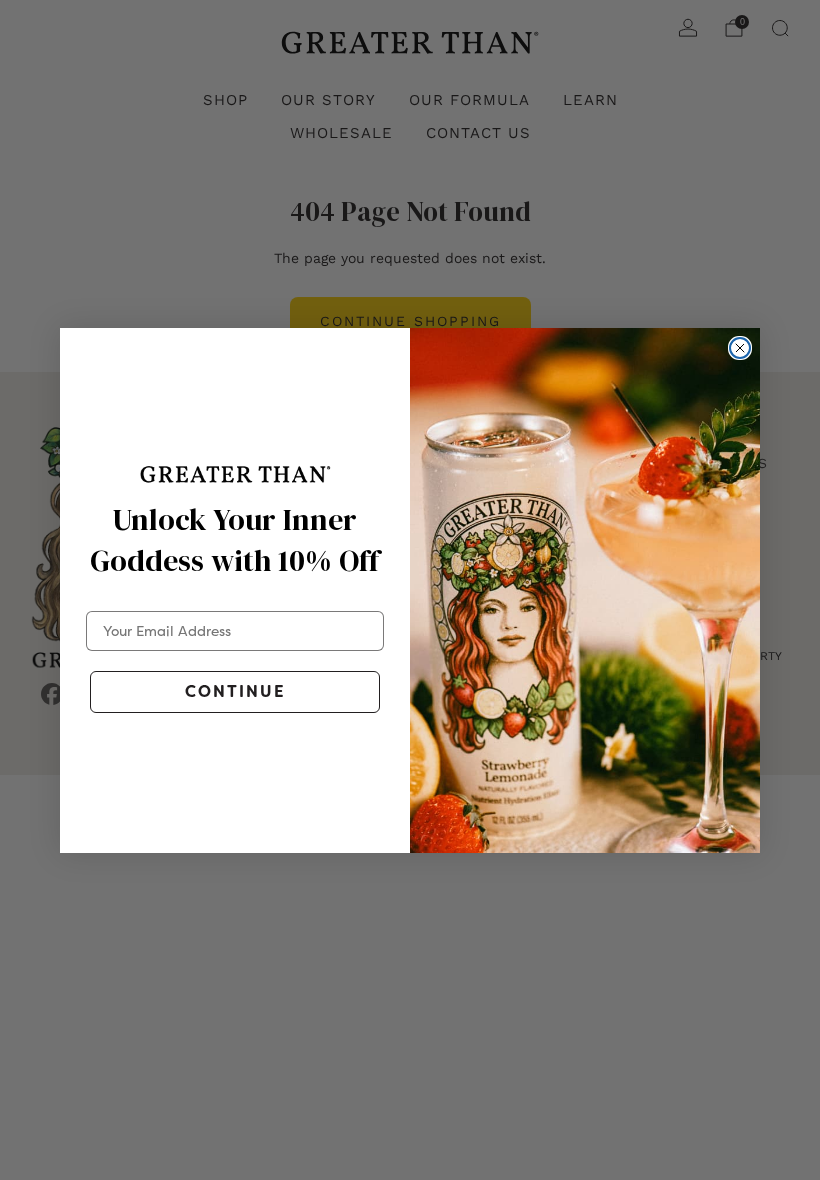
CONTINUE (235, 691)
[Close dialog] (740, 348)
